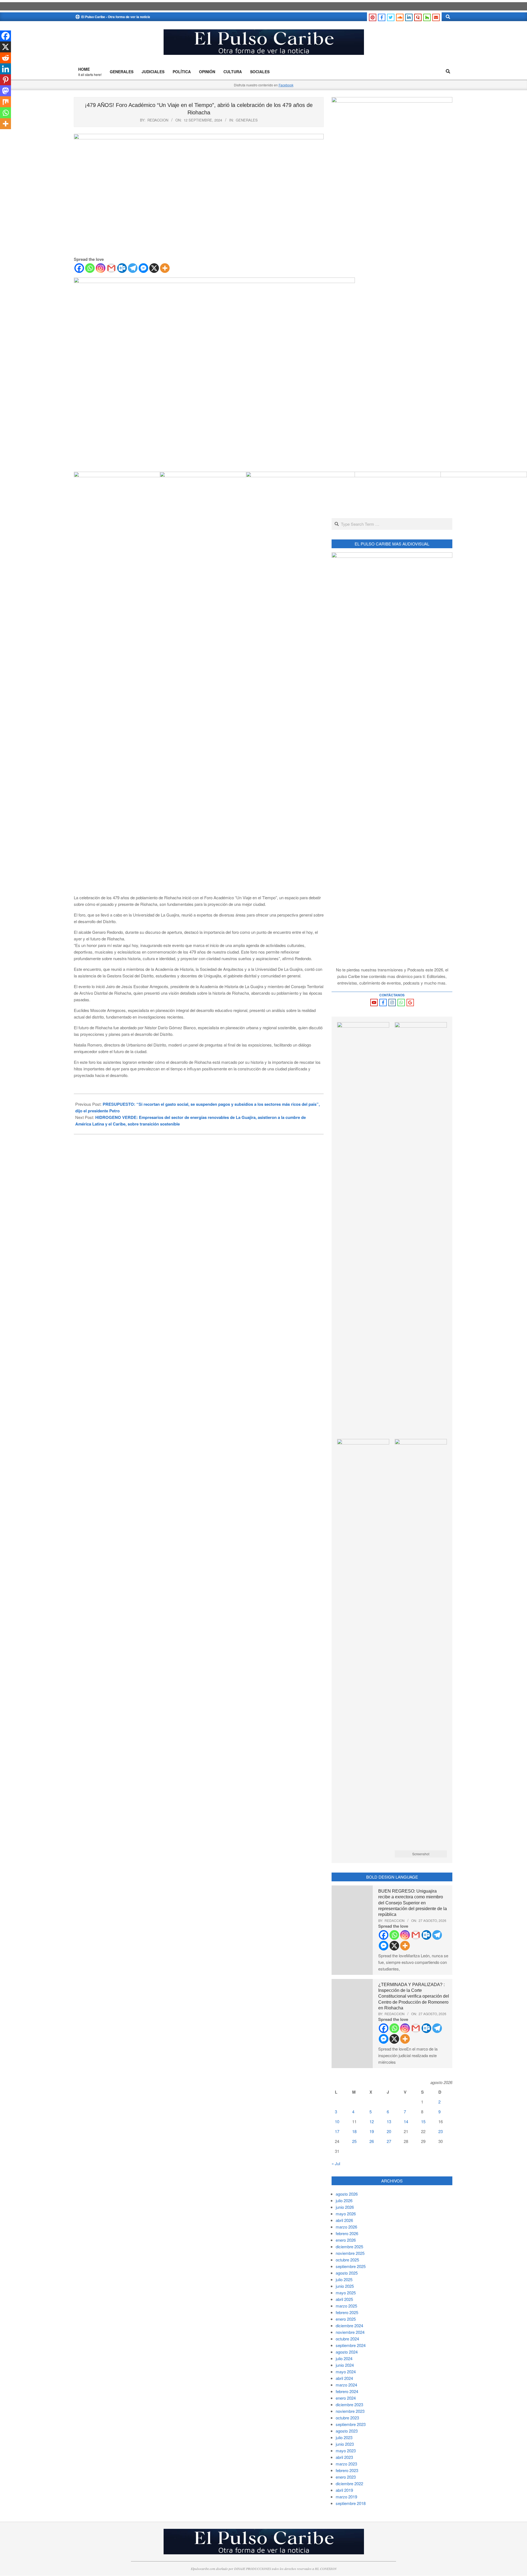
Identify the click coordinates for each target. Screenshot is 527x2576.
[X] (154, 268)
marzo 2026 (346, 2227)
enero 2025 (346, 2319)
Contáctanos (392, 995)
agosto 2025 (347, 2273)
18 (354, 2131)
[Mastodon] (5, 91)
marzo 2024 (346, 2385)
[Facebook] (79, 268)
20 (389, 2131)
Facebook (286, 85)
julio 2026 (344, 2200)
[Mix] (5, 102)
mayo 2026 (346, 2214)
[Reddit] (5, 58)
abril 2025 (344, 2299)
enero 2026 (346, 2240)
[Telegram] (133, 268)
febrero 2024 (347, 2391)
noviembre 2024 (350, 2332)
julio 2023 (344, 2437)
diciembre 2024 (349, 2325)
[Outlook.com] (122, 268)
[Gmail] (111, 268)
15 (423, 2121)
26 (372, 2141)
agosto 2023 (347, 2431)
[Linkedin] (5, 69)
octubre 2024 (347, 2339)
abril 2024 (344, 2378)
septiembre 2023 (351, 2424)
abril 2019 (344, 2490)
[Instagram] (101, 268)
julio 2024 (344, 2358)
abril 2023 (344, 2457)
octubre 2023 (347, 2418)
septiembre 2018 (351, 2503)
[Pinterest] (5, 80)
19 (372, 2131)
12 (372, 2121)
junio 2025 (345, 2286)
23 (441, 2131)
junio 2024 (345, 2365)
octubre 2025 (347, 2260)
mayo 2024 (346, 2372)
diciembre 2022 (349, 2483)
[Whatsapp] (90, 268)
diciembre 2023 (349, 2404)
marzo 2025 (346, 2306)
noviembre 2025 (350, 2253)
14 (406, 2121)
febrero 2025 (347, 2312)
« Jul (336, 2163)
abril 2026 (344, 2220)
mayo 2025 (346, 2293)
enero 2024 (346, 2398)
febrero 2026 (347, 2233)
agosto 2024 (347, 2352)
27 (389, 2141)
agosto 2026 (347, 2194)
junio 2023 (345, 2444)
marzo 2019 (346, 2497)
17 (337, 2131)
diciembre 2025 (349, 2246)
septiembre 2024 (351, 2345)
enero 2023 (346, 2477)
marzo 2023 (346, 2464)
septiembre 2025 (351, 2266)
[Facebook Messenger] (143, 268)
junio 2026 (345, 2207)
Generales (247, 120)
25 (354, 2141)
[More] (165, 268)
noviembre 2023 (350, 2411)
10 (337, 2121)
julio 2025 (344, 2279)
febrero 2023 (347, 2470)
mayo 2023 (346, 2451)
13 (389, 2121)
